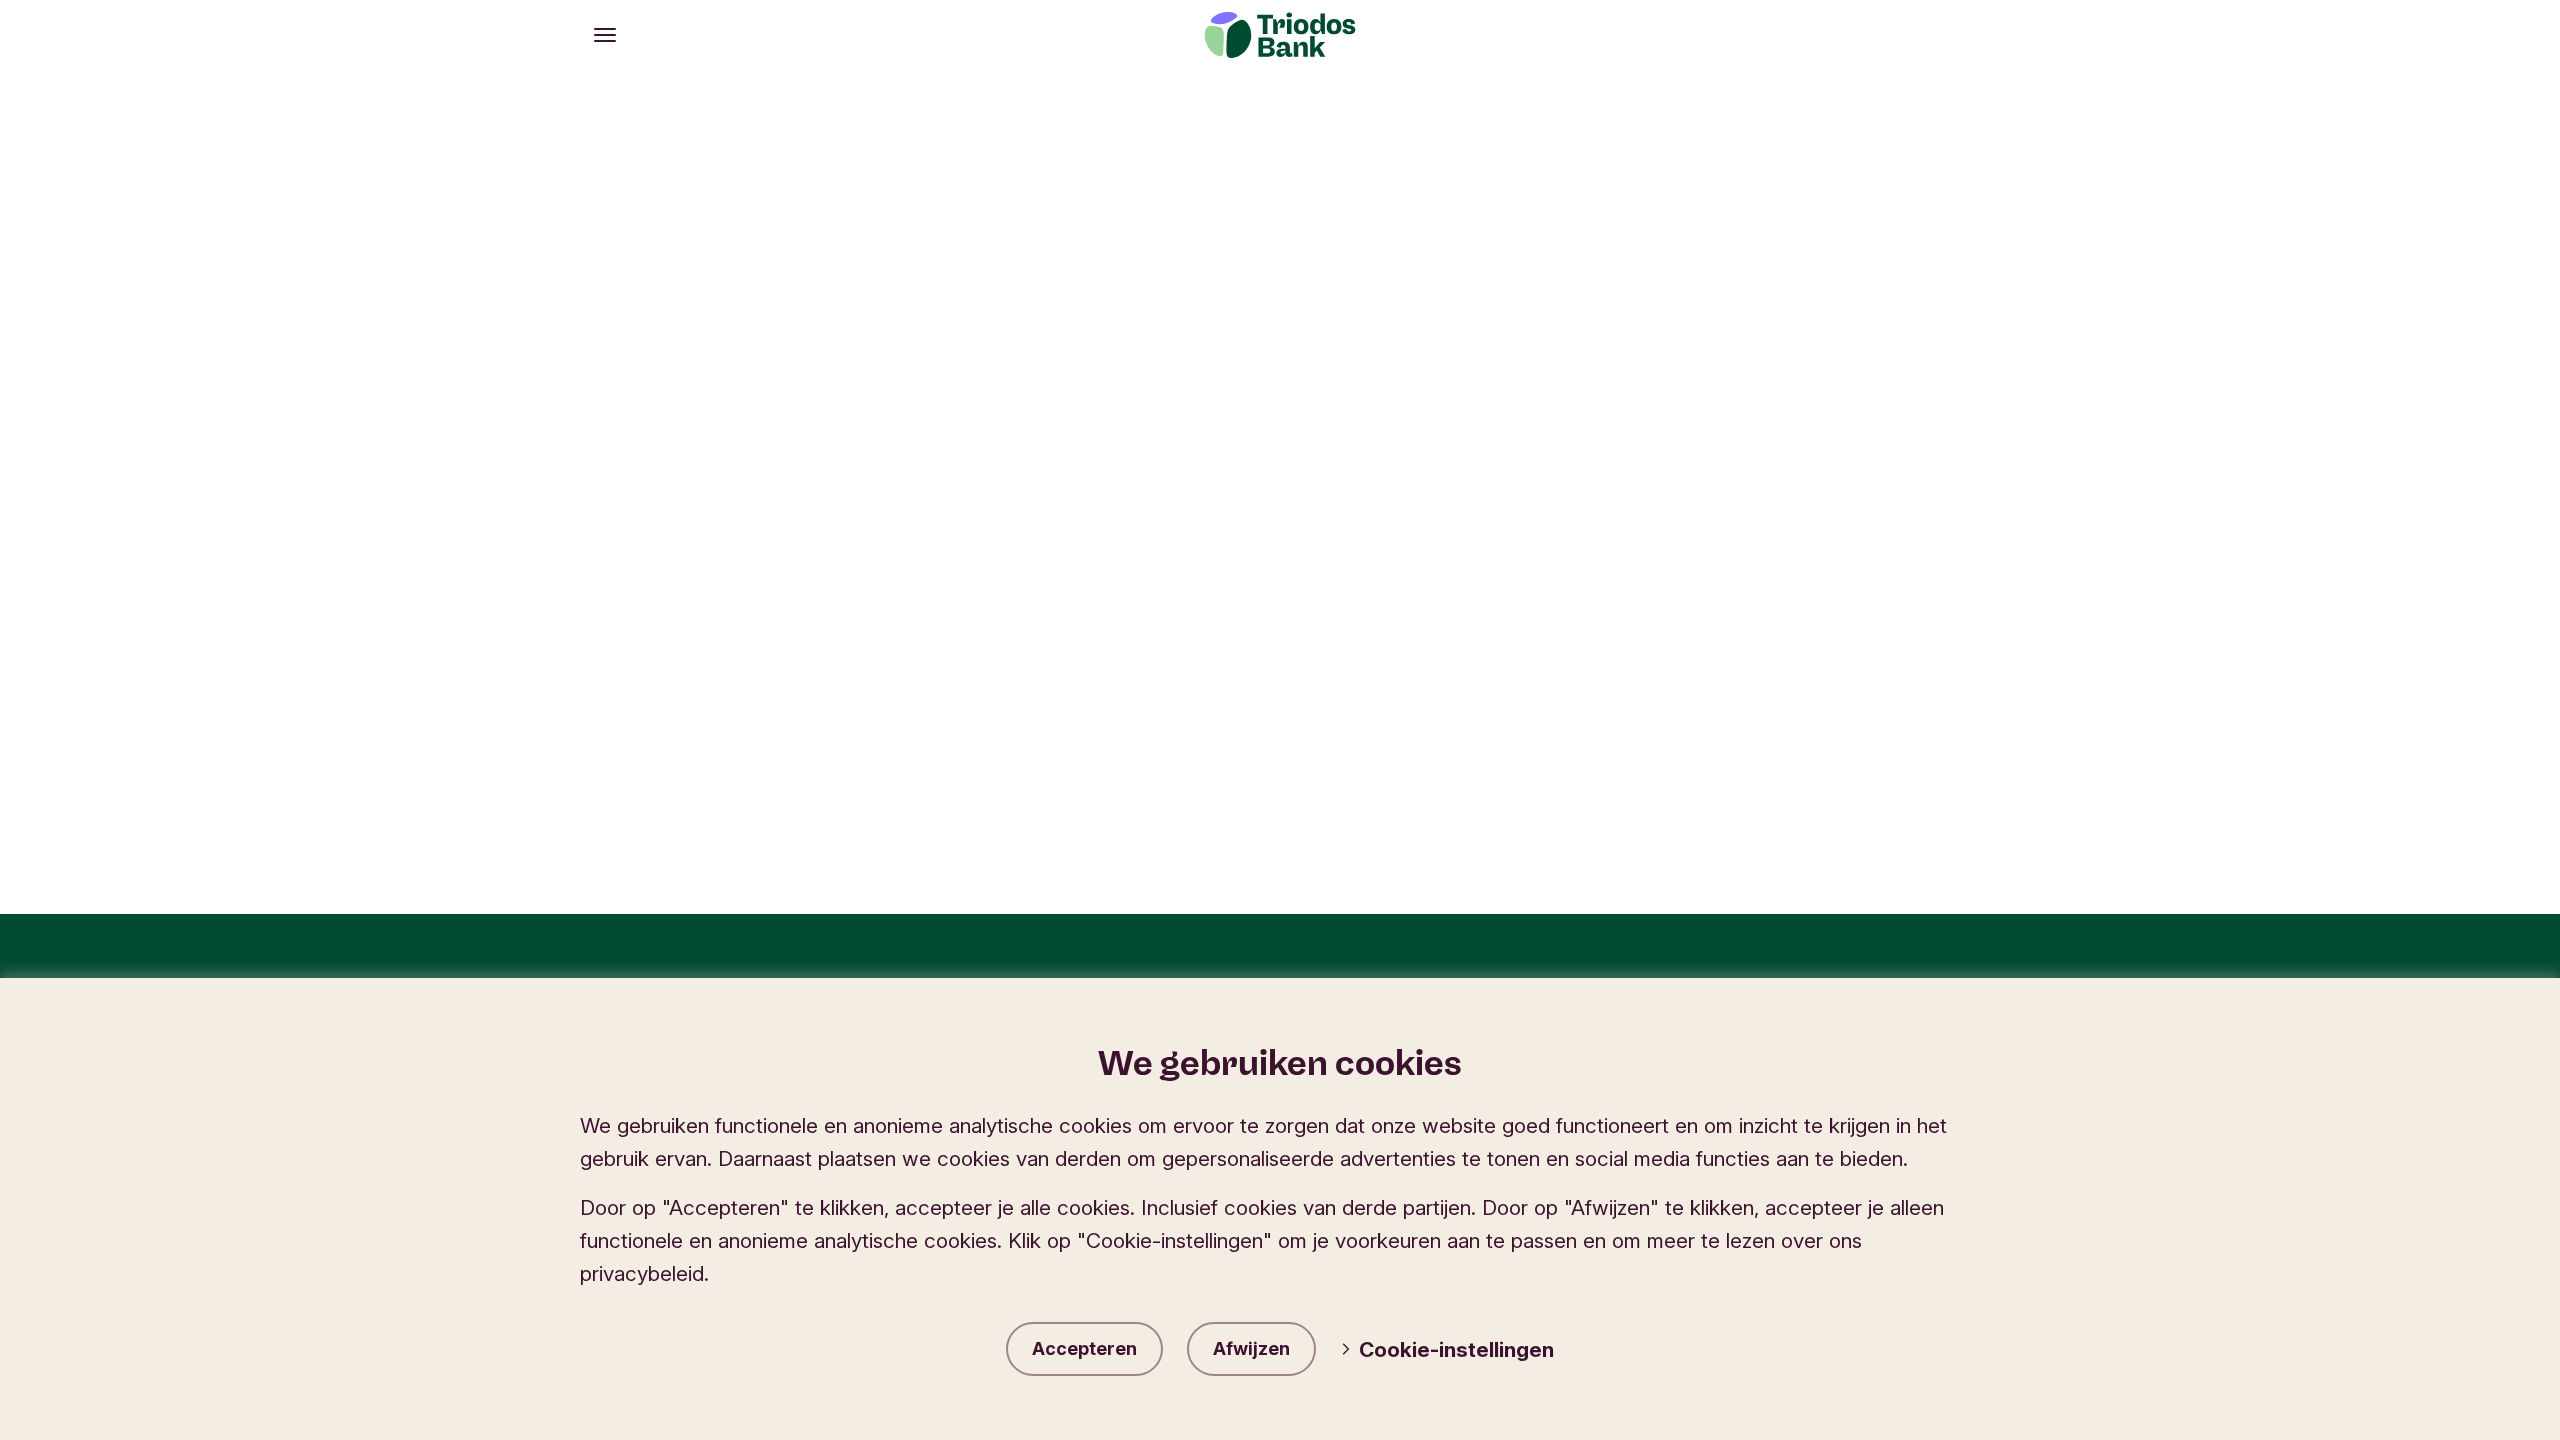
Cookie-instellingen (1456, 1349)
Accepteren (1084, 1348)
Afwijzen (1251, 1348)
